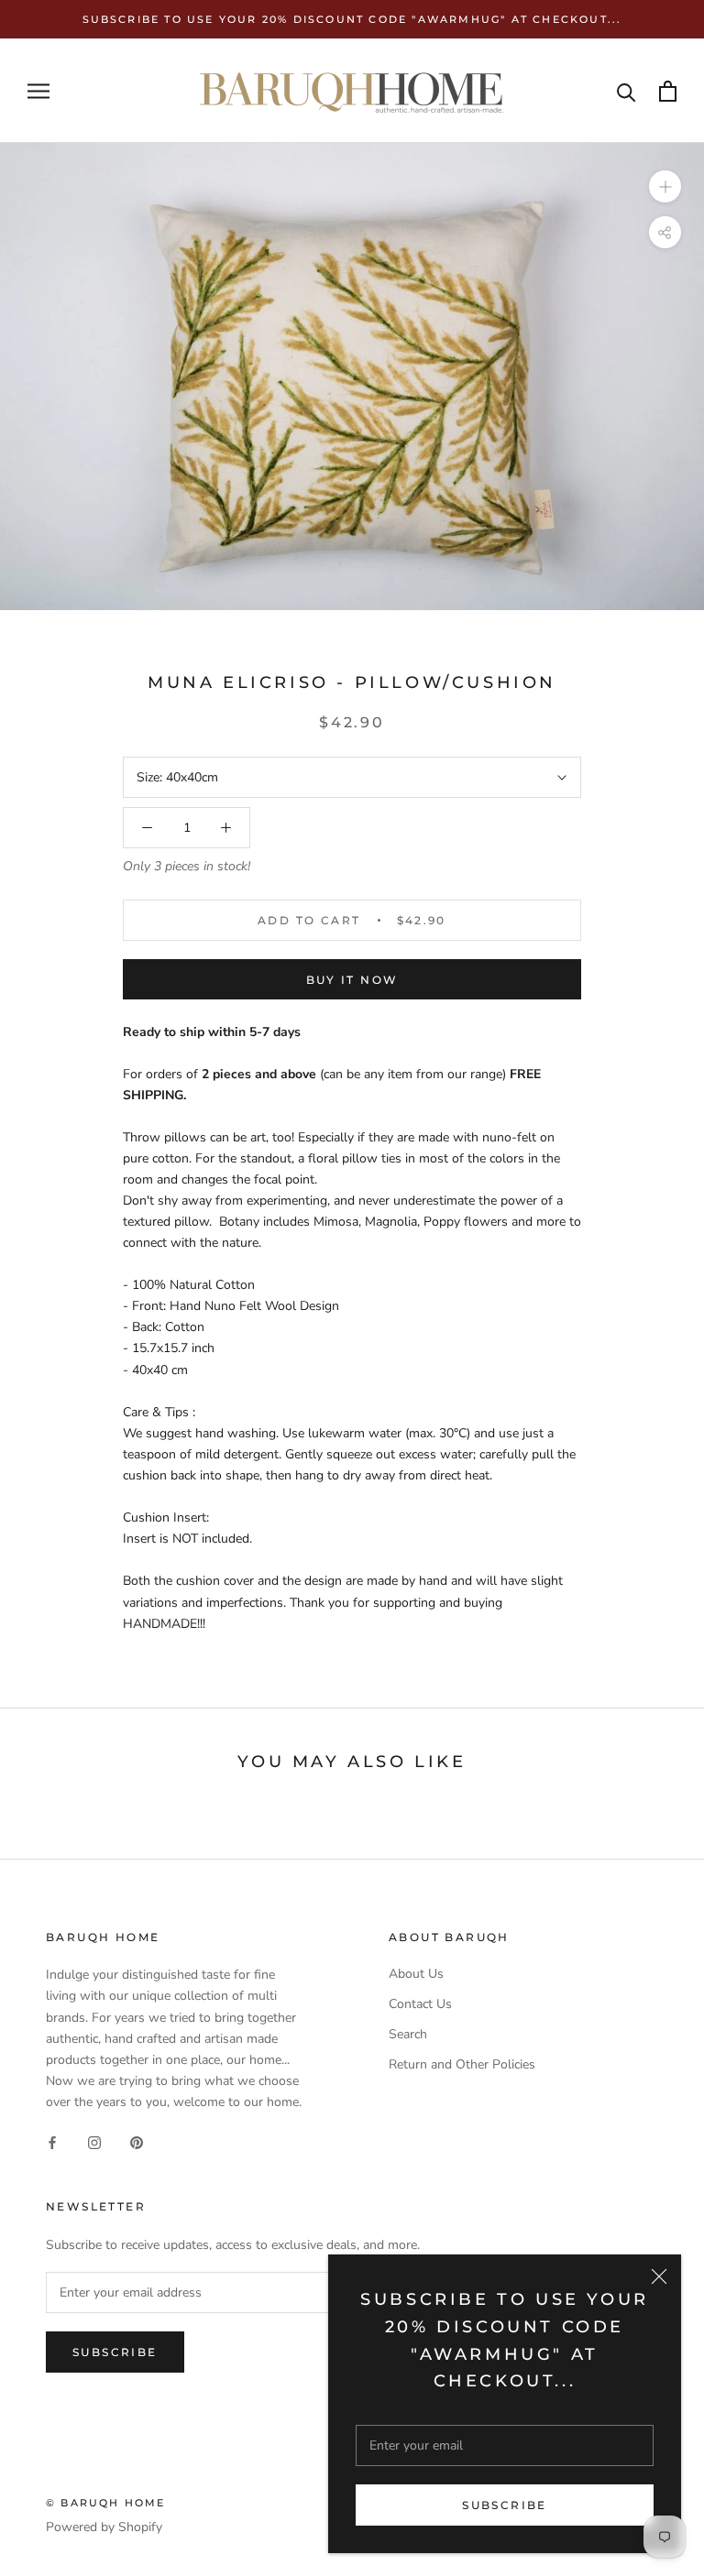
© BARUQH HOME (106, 2503)
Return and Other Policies (462, 2064)
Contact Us (420, 2004)
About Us (416, 1974)
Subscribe (505, 2505)
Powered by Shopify (104, 2527)
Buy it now (352, 980)
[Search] (627, 91)
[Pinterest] (137, 2141)
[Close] (659, 2276)
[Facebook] (52, 2141)
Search (408, 2034)
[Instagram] (94, 2141)
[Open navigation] (38, 91)
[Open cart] (668, 91)
